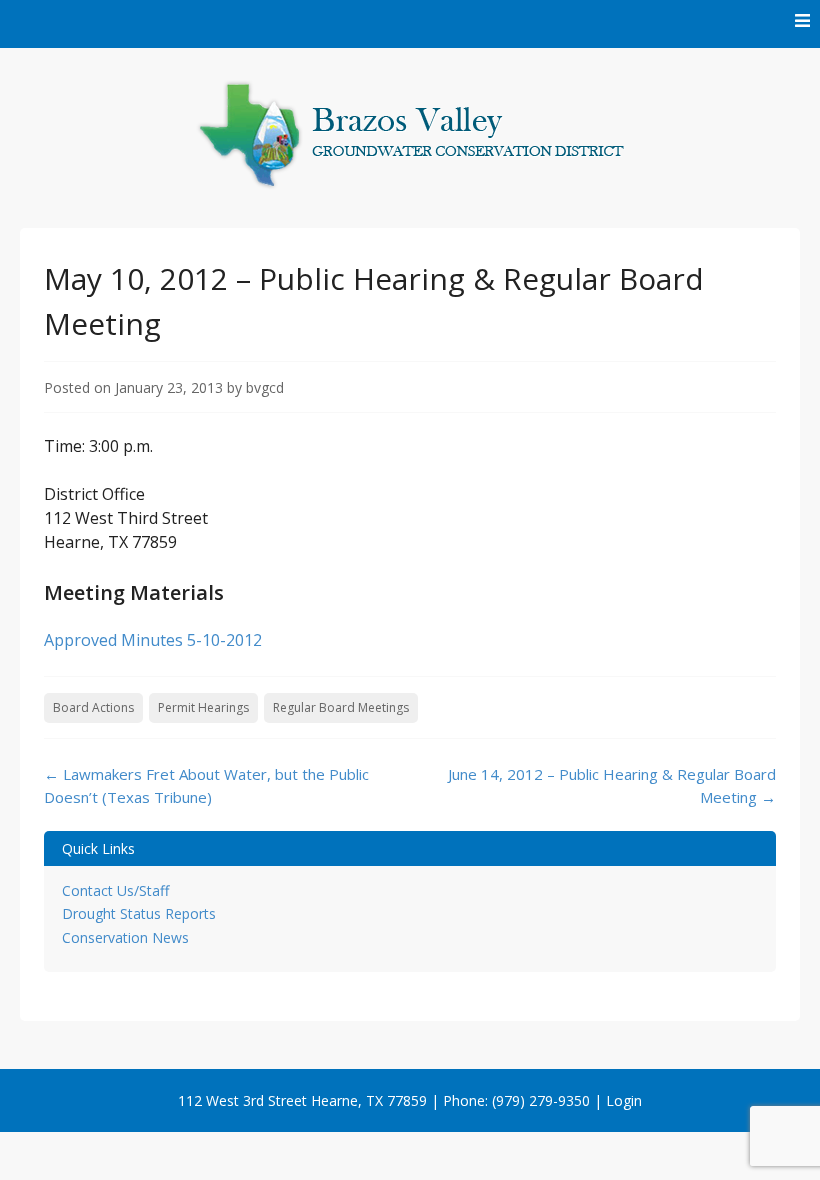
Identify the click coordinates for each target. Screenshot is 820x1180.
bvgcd (265, 387)
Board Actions (93, 707)
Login (624, 1100)
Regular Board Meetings (341, 707)
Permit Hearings (203, 707)
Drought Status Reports (139, 913)
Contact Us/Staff (115, 890)
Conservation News (125, 937)
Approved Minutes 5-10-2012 (153, 640)
